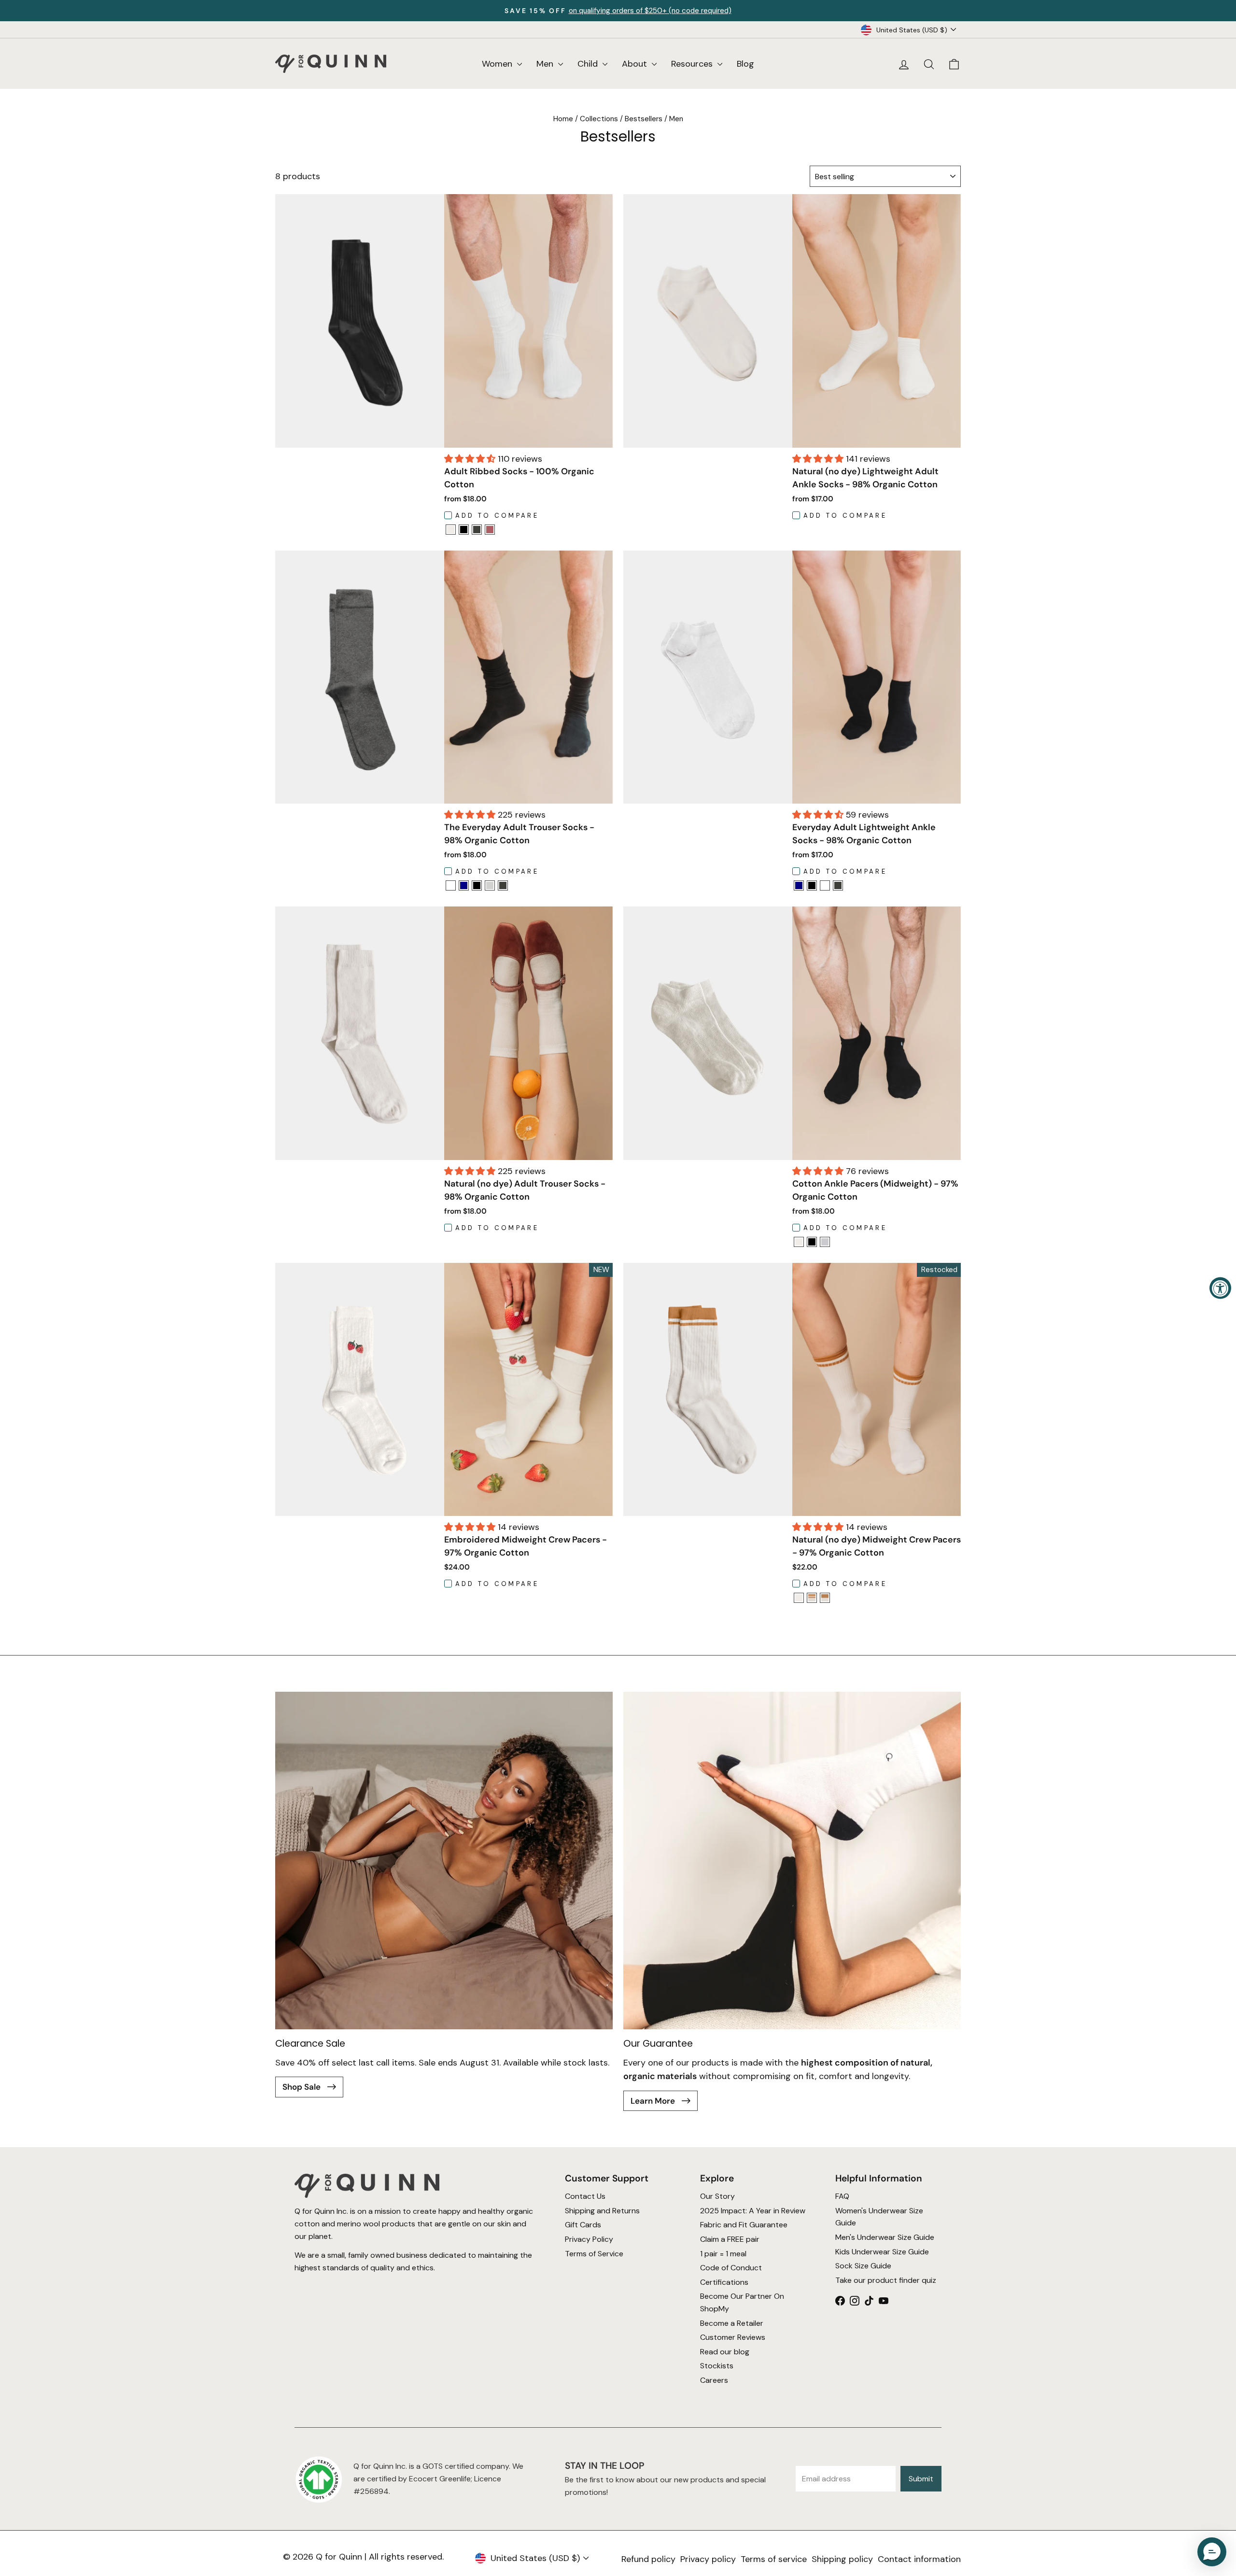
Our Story (717, 2197)
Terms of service (774, 2559)
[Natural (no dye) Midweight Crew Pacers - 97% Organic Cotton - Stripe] (812, 1598)
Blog (745, 64)
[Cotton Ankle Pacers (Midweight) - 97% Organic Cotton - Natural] (799, 1242)
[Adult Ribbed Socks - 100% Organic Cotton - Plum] (490, 530)
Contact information (919, 2559)
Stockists (717, 2366)
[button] (471, 459)
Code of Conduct (731, 2268)
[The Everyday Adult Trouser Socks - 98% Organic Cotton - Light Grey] (490, 885)
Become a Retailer (732, 2323)
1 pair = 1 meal (723, 2254)
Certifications (724, 2282)
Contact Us (585, 2197)
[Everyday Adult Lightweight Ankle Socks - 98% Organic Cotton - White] (825, 885)
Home (563, 119)
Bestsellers (644, 119)
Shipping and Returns (602, 2211)
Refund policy (648, 2559)
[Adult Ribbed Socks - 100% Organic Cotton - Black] (464, 530)
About (636, 64)
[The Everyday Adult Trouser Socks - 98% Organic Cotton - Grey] (503, 885)
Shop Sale (302, 2087)
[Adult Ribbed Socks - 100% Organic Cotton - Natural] (451, 530)
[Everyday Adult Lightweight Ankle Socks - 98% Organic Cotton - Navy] (799, 885)
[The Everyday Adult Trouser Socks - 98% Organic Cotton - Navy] (464, 885)
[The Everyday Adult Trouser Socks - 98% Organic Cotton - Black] (477, 885)
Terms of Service (594, 2254)
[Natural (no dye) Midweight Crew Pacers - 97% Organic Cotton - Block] (825, 1598)
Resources (693, 64)
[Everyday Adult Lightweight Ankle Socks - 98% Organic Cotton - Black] (812, 885)
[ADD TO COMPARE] (451, 532)
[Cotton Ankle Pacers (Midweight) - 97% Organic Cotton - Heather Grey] (825, 1242)
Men (546, 64)
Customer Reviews (733, 2337)
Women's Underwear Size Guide (879, 2217)
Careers (714, 2380)
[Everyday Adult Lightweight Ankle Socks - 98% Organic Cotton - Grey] (838, 885)
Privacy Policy (589, 2239)
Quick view (528, 435)
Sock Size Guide (863, 2266)
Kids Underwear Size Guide (882, 2252)
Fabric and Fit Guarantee (744, 2225)
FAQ (842, 2197)
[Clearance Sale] (444, 1861)
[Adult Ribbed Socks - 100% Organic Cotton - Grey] (477, 530)
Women (498, 64)
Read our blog (725, 2352)
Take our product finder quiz (886, 2280)
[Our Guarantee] (792, 1861)
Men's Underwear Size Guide (885, 2237)
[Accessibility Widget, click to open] (1220, 1288)
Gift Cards (583, 2225)
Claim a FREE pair (730, 2239)
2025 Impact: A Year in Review (753, 2211)
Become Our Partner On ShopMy (742, 2303)
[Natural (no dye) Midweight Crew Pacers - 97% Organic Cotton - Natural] (799, 1598)
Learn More (654, 2101)
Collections (599, 119)
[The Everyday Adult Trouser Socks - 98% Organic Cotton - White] (451, 885)
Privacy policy (708, 2559)
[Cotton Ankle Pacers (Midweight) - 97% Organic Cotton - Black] (812, 1242)
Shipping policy (842, 2559)
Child (589, 64)
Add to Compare (497, 516)
